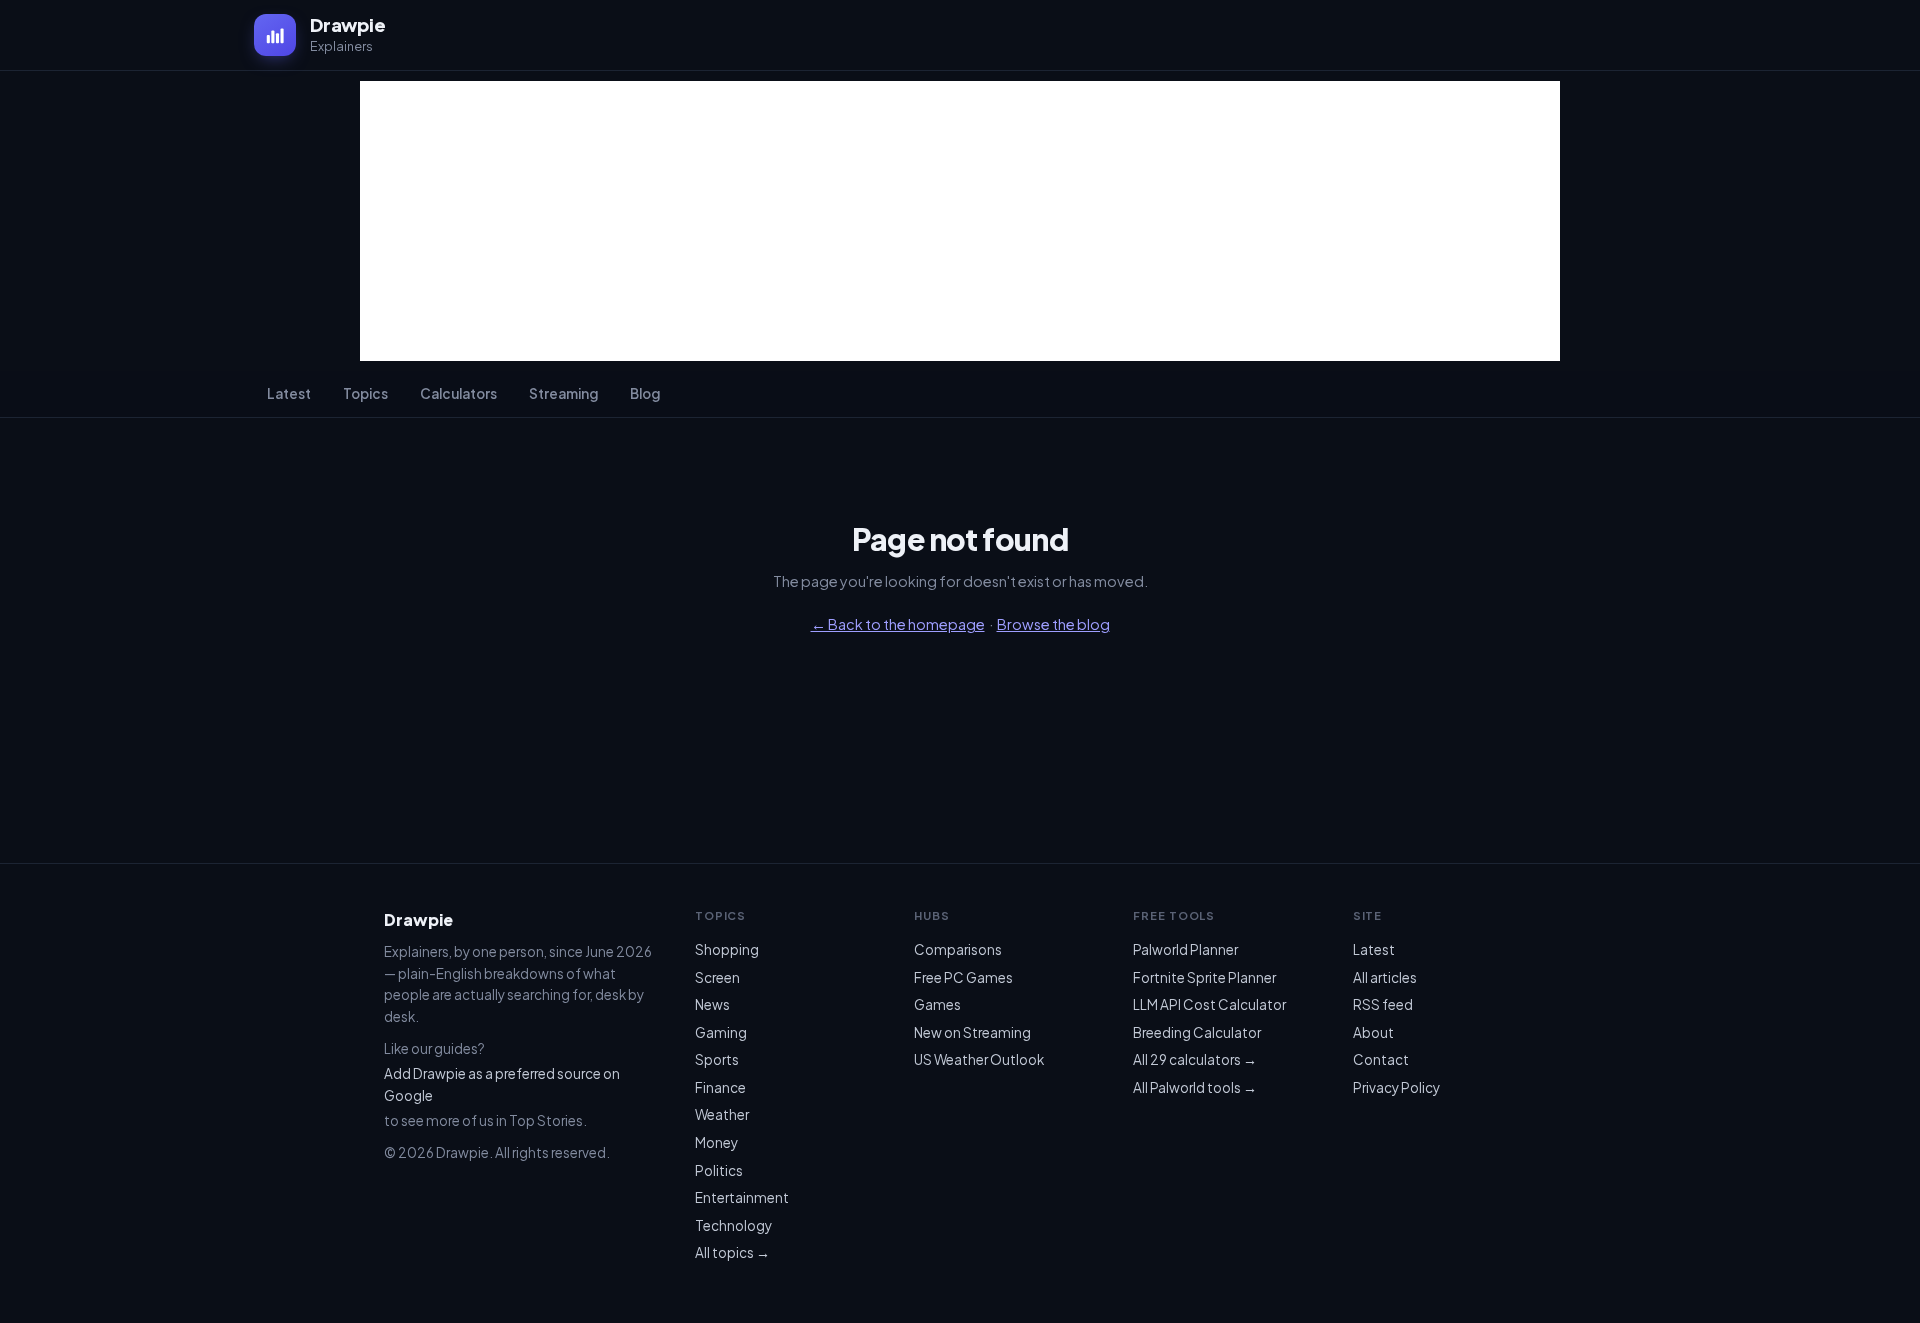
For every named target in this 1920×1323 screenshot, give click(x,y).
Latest (289, 393)
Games (937, 1004)
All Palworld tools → (1195, 1087)
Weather (722, 1114)
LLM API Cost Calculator (1209, 1004)
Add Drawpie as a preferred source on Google (502, 1084)
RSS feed (1383, 1004)
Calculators (458, 393)
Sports (717, 1059)
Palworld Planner (1185, 949)
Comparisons (958, 949)
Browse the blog (1053, 624)
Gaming (721, 1032)
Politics (719, 1170)
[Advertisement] (960, 221)
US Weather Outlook (979, 1059)
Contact (1381, 1059)
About (1373, 1032)
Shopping (727, 949)
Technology (733, 1225)
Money (716, 1142)
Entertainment (742, 1197)
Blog (645, 393)
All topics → (732, 1252)
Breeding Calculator (1197, 1032)
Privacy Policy (1396, 1087)
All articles (1385, 977)
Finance (720, 1087)
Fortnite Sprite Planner (1204, 977)
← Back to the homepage (898, 624)
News (712, 1004)
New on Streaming (972, 1032)
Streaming (563, 393)
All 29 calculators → (1195, 1059)
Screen (717, 977)
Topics (365, 393)
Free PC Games (963, 977)
